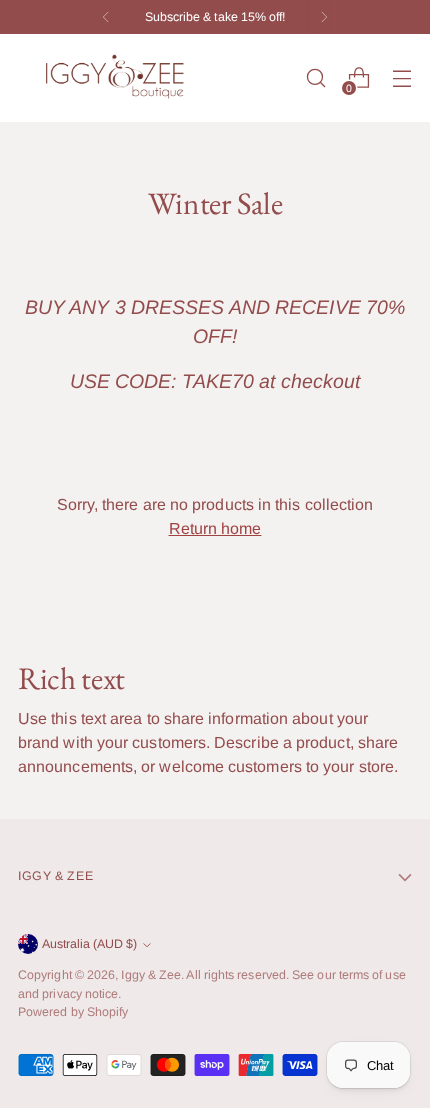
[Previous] (106, 17)
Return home (215, 528)
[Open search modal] (315, 78)
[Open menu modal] (401, 78)
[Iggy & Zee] (118, 78)
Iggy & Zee (151, 975)
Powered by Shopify (73, 1012)
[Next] (324, 17)
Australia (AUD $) (89, 944)
